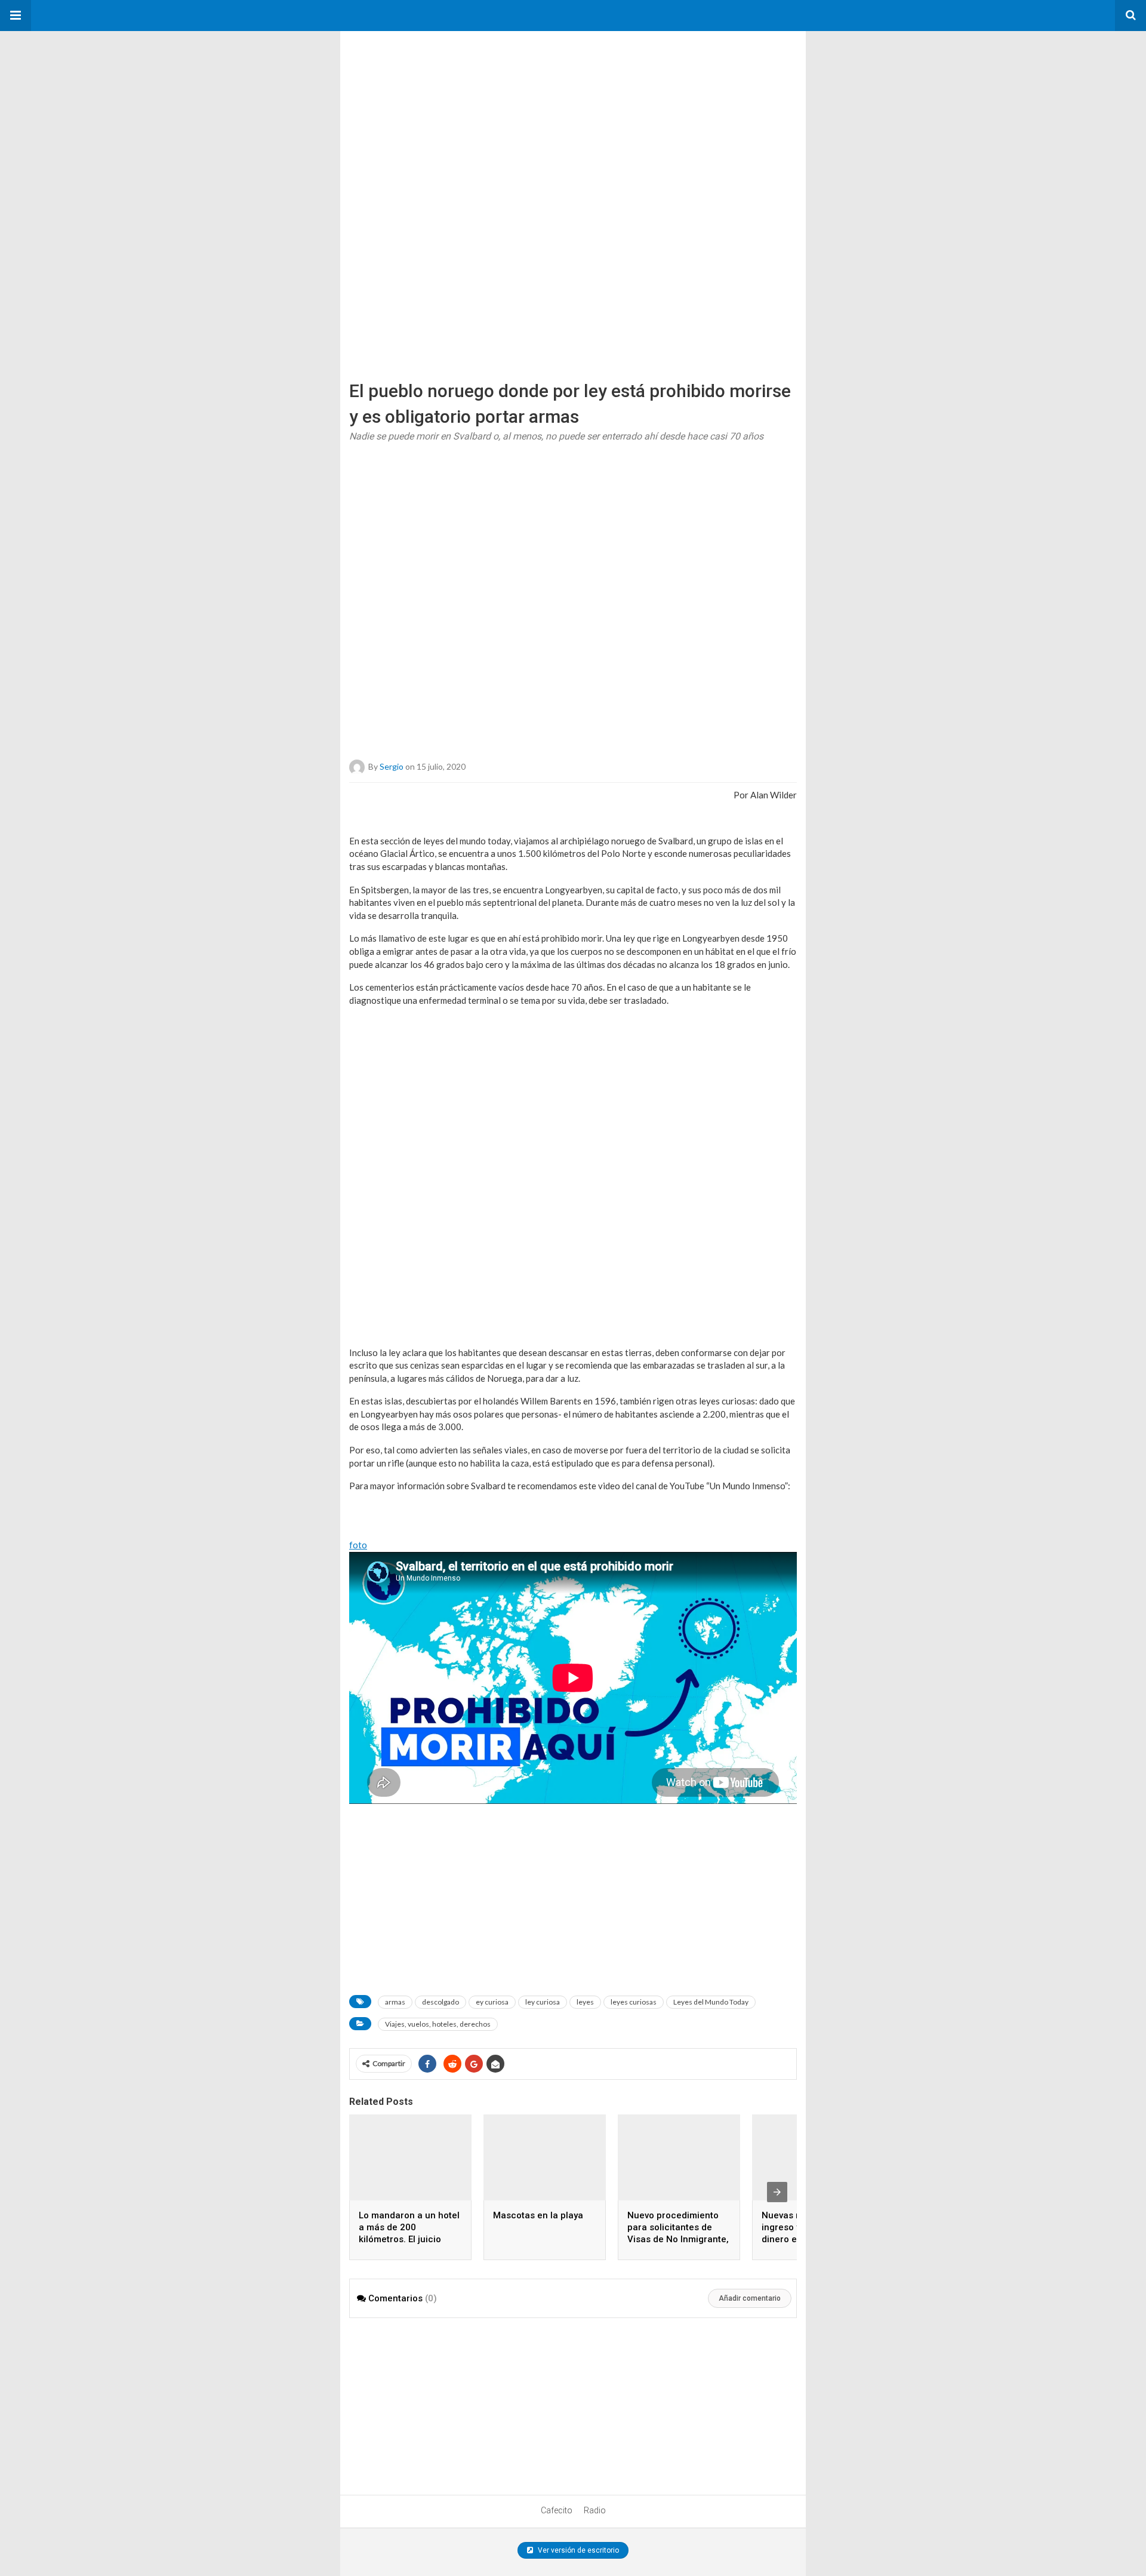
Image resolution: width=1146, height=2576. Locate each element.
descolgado (440, 2002)
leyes (585, 2002)
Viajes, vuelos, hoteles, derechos (438, 2024)
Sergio (392, 766)
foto (358, 1545)
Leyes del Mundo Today (711, 2002)
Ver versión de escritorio (577, 2550)
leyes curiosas (634, 2002)
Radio (595, 2510)
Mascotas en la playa (538, 2215)
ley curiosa (543, 2002)
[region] (430, 106)
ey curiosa (492, 2002)
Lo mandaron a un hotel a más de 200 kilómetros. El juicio (409, 2227)
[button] (16, 16)
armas (395, 2002)
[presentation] (777, 2192)
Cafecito (557, 2510)
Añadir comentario (750, 2298)
